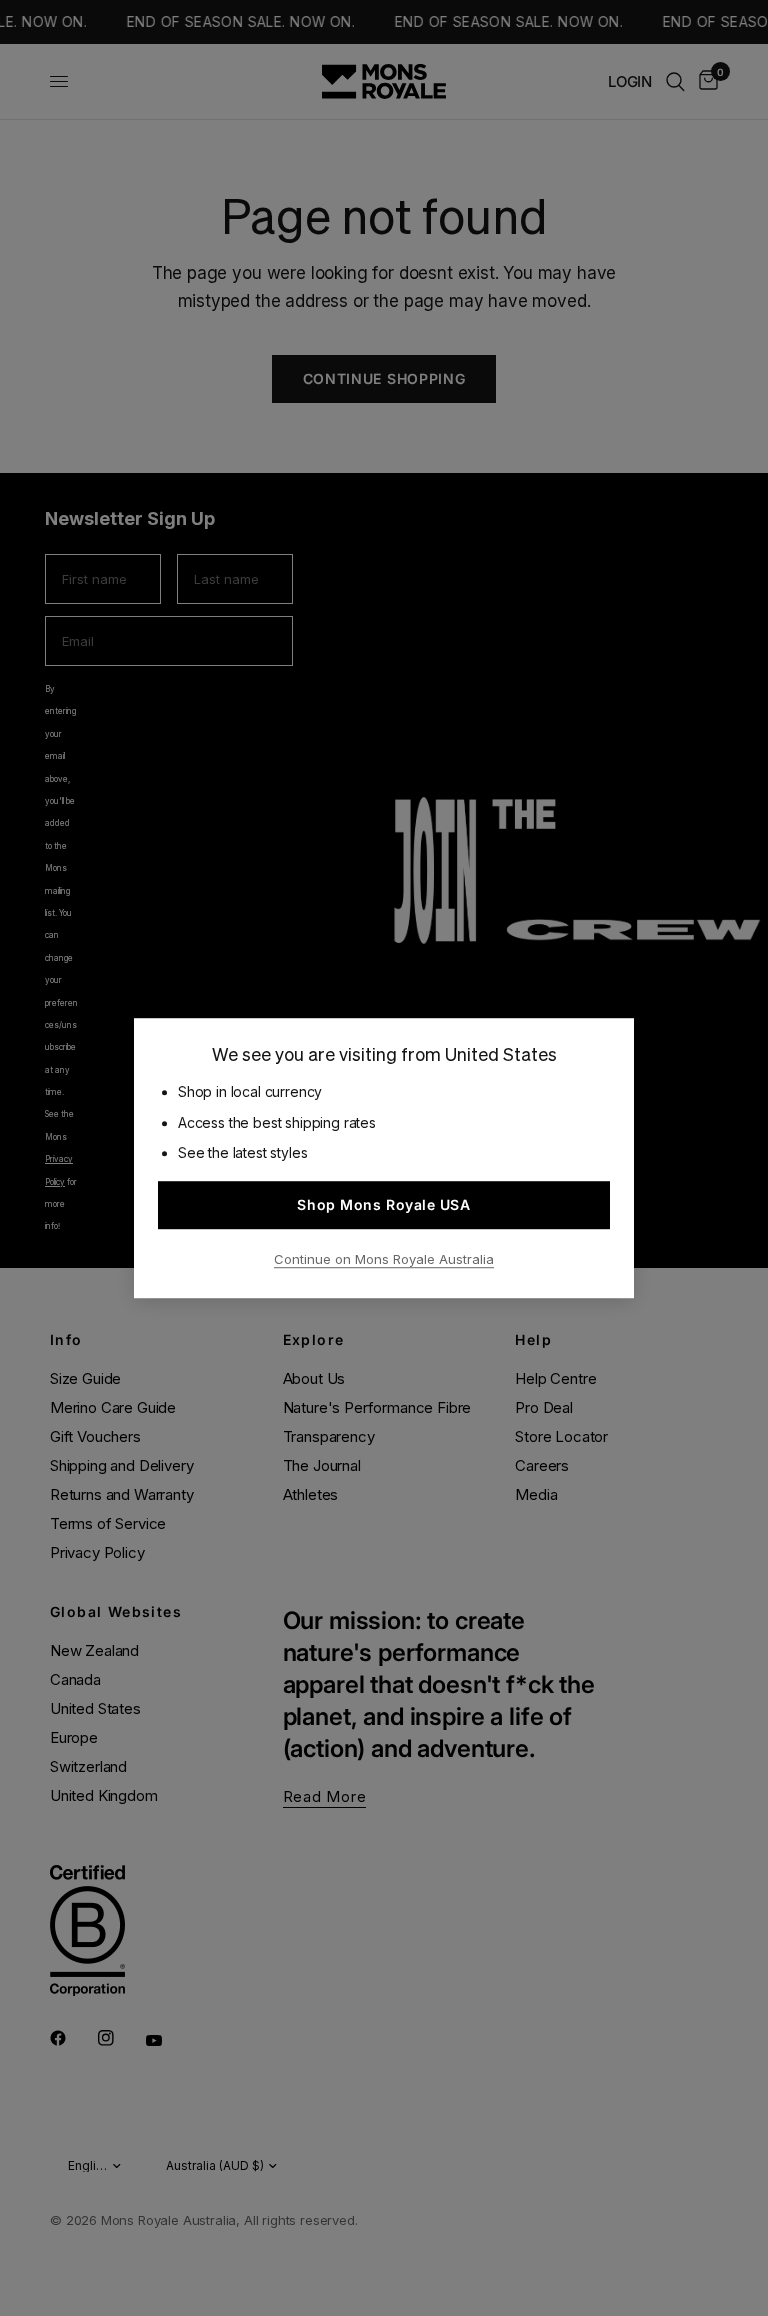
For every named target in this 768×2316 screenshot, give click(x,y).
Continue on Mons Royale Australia (384, 1259)
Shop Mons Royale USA (383, 1204)
